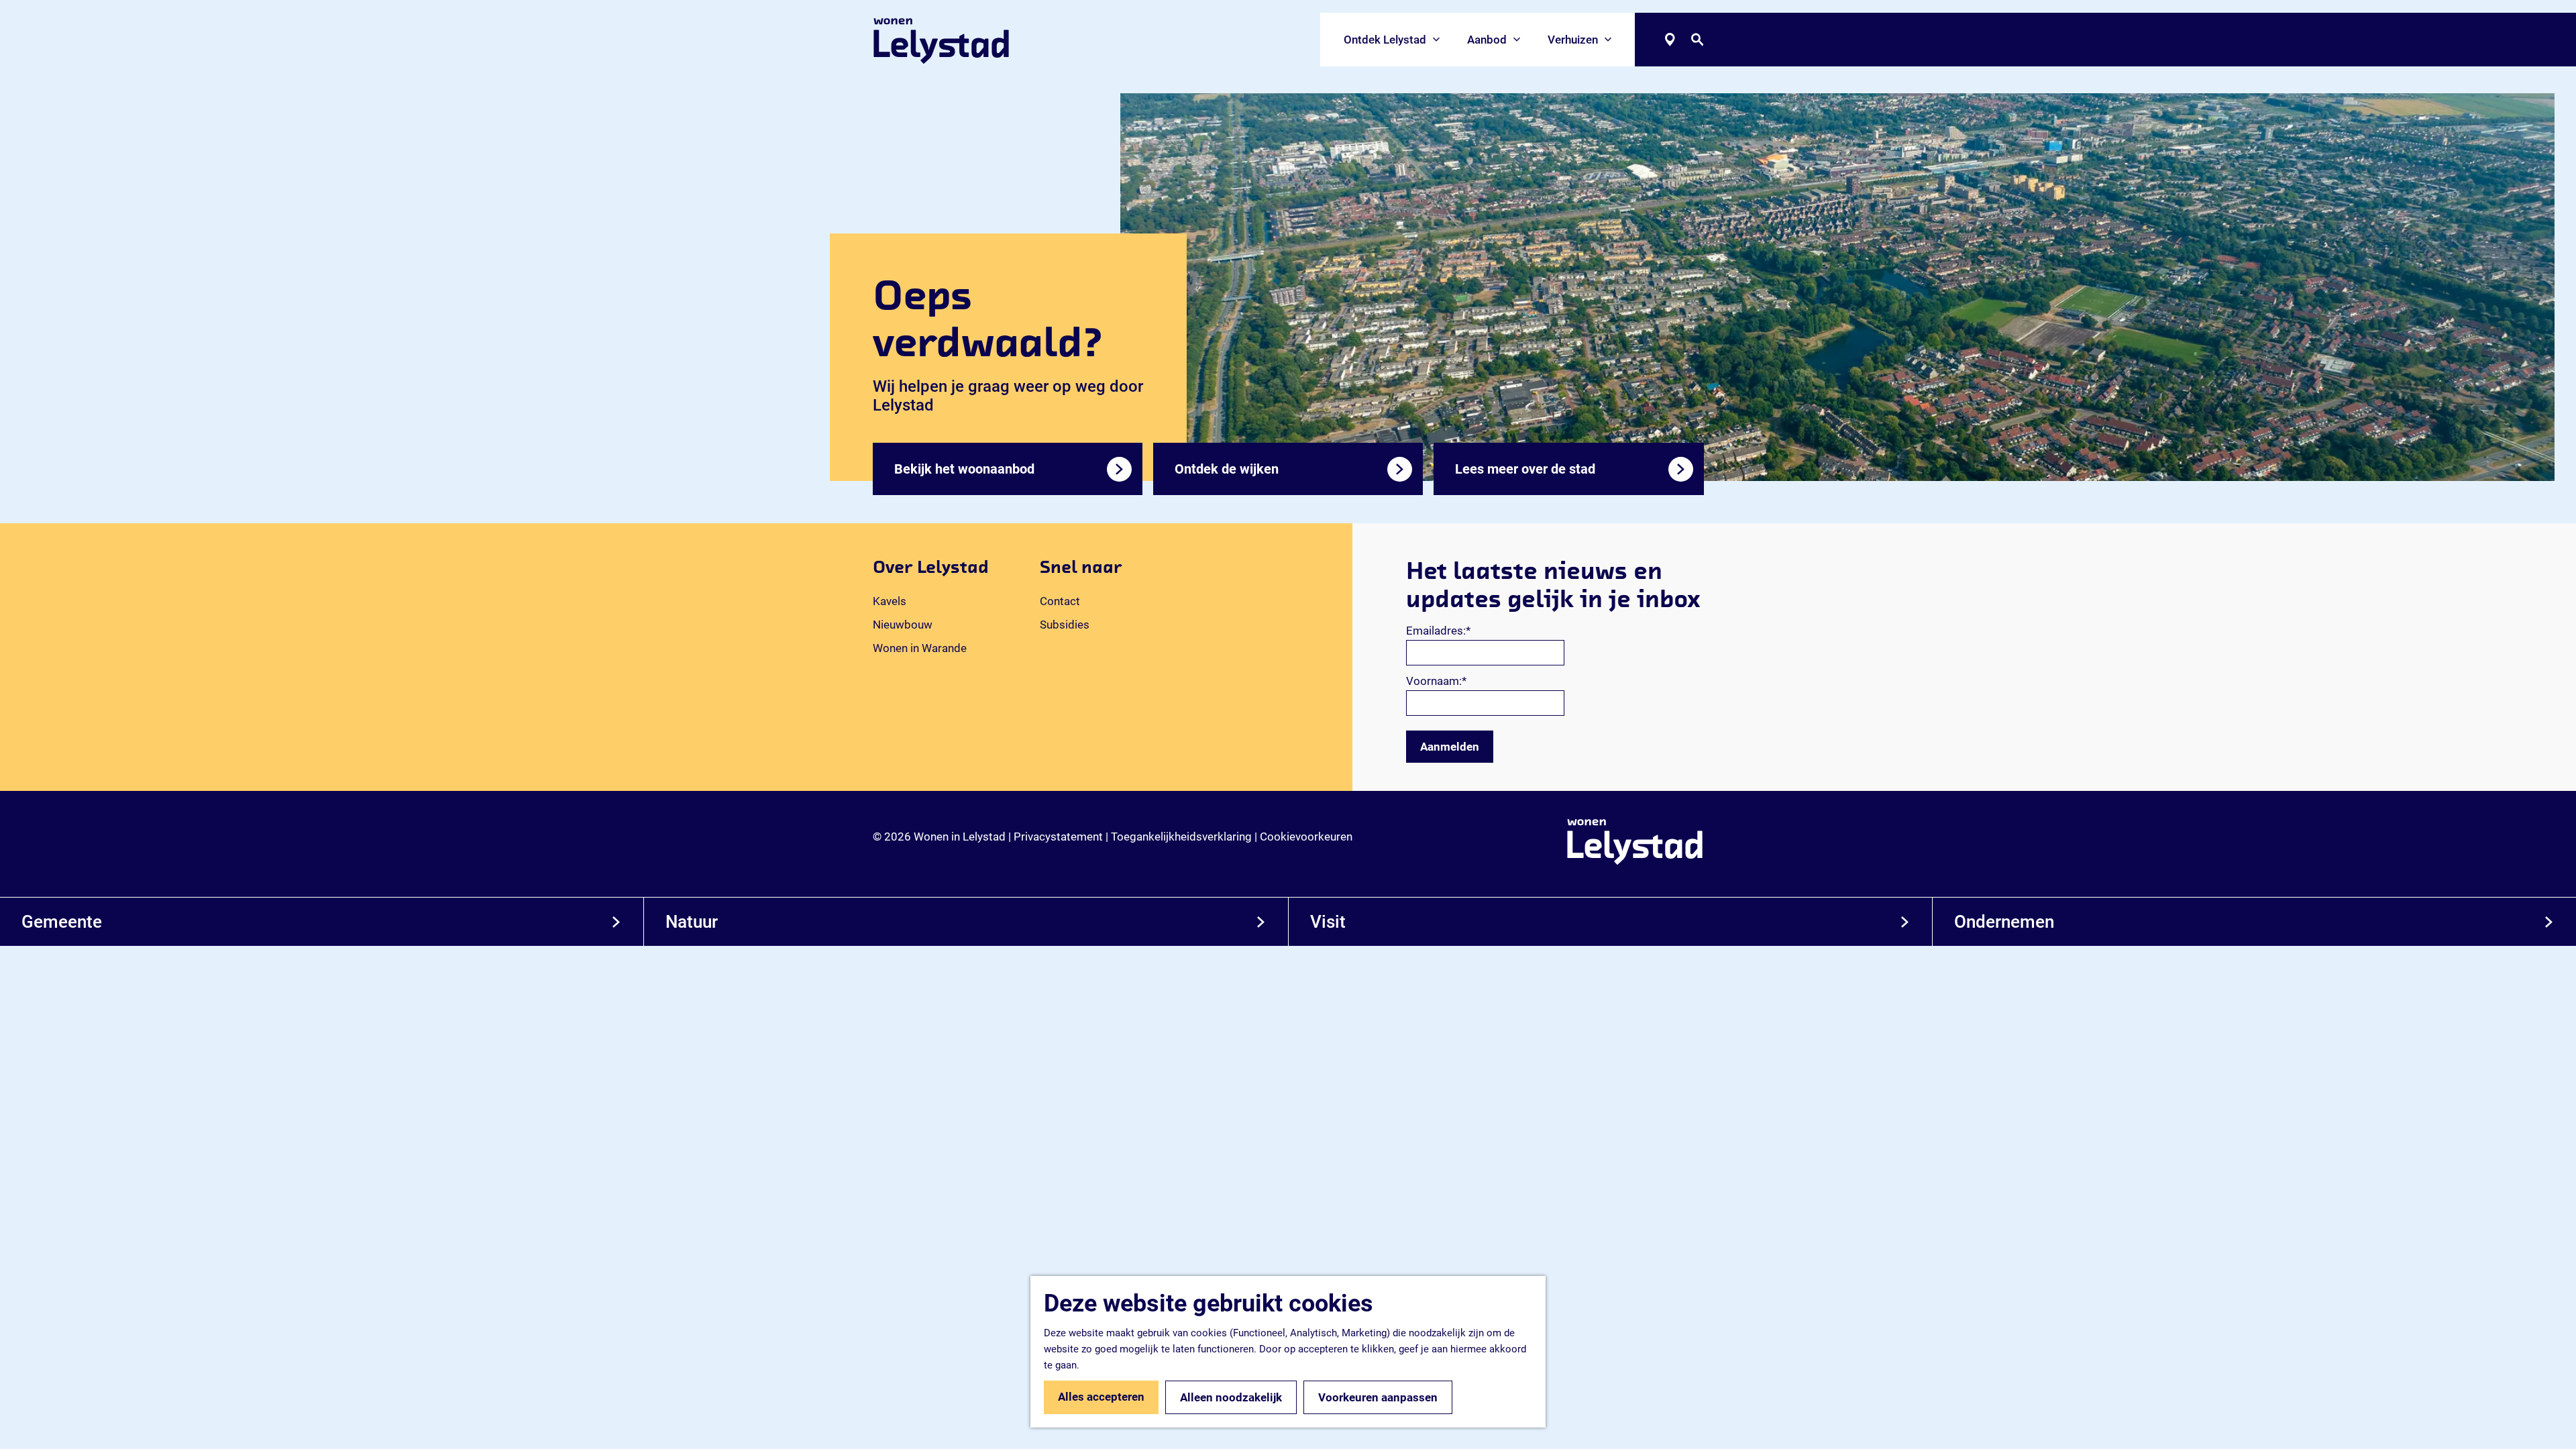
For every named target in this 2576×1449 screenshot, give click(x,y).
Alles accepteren (1101, 1397)
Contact (1060, 601)
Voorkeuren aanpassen (1378, 1397)
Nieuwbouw (903, 625)
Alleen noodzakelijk (1231, 1397)
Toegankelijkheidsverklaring (1181, 837)
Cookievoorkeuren (1306, 837)
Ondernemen (2004, 922)
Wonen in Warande (920, 648)
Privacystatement (1058, 837)
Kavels (890, 601)
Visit (1328, 922)
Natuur (692, 922)
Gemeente (62, 922)
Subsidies (1065, 625)
